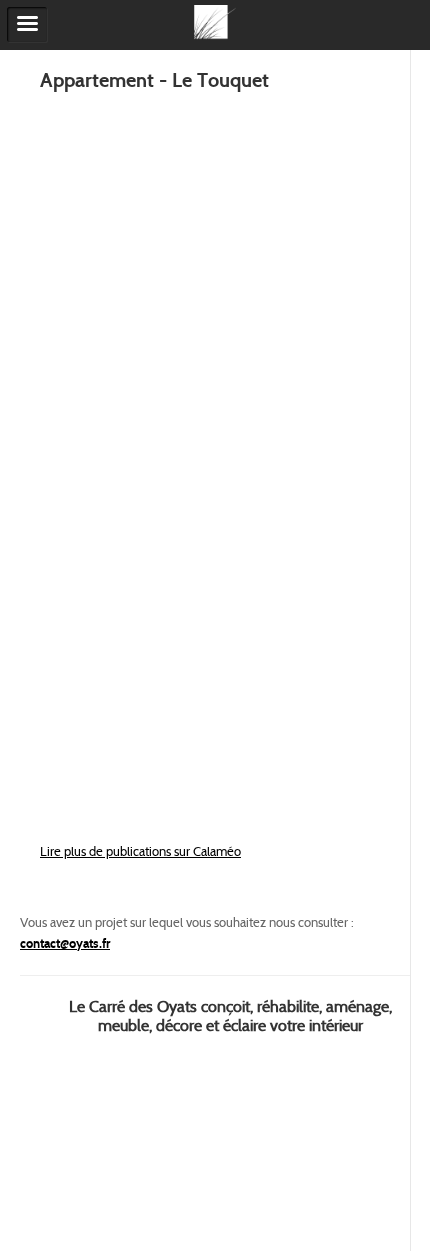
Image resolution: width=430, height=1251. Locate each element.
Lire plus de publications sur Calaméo (140, 851)
